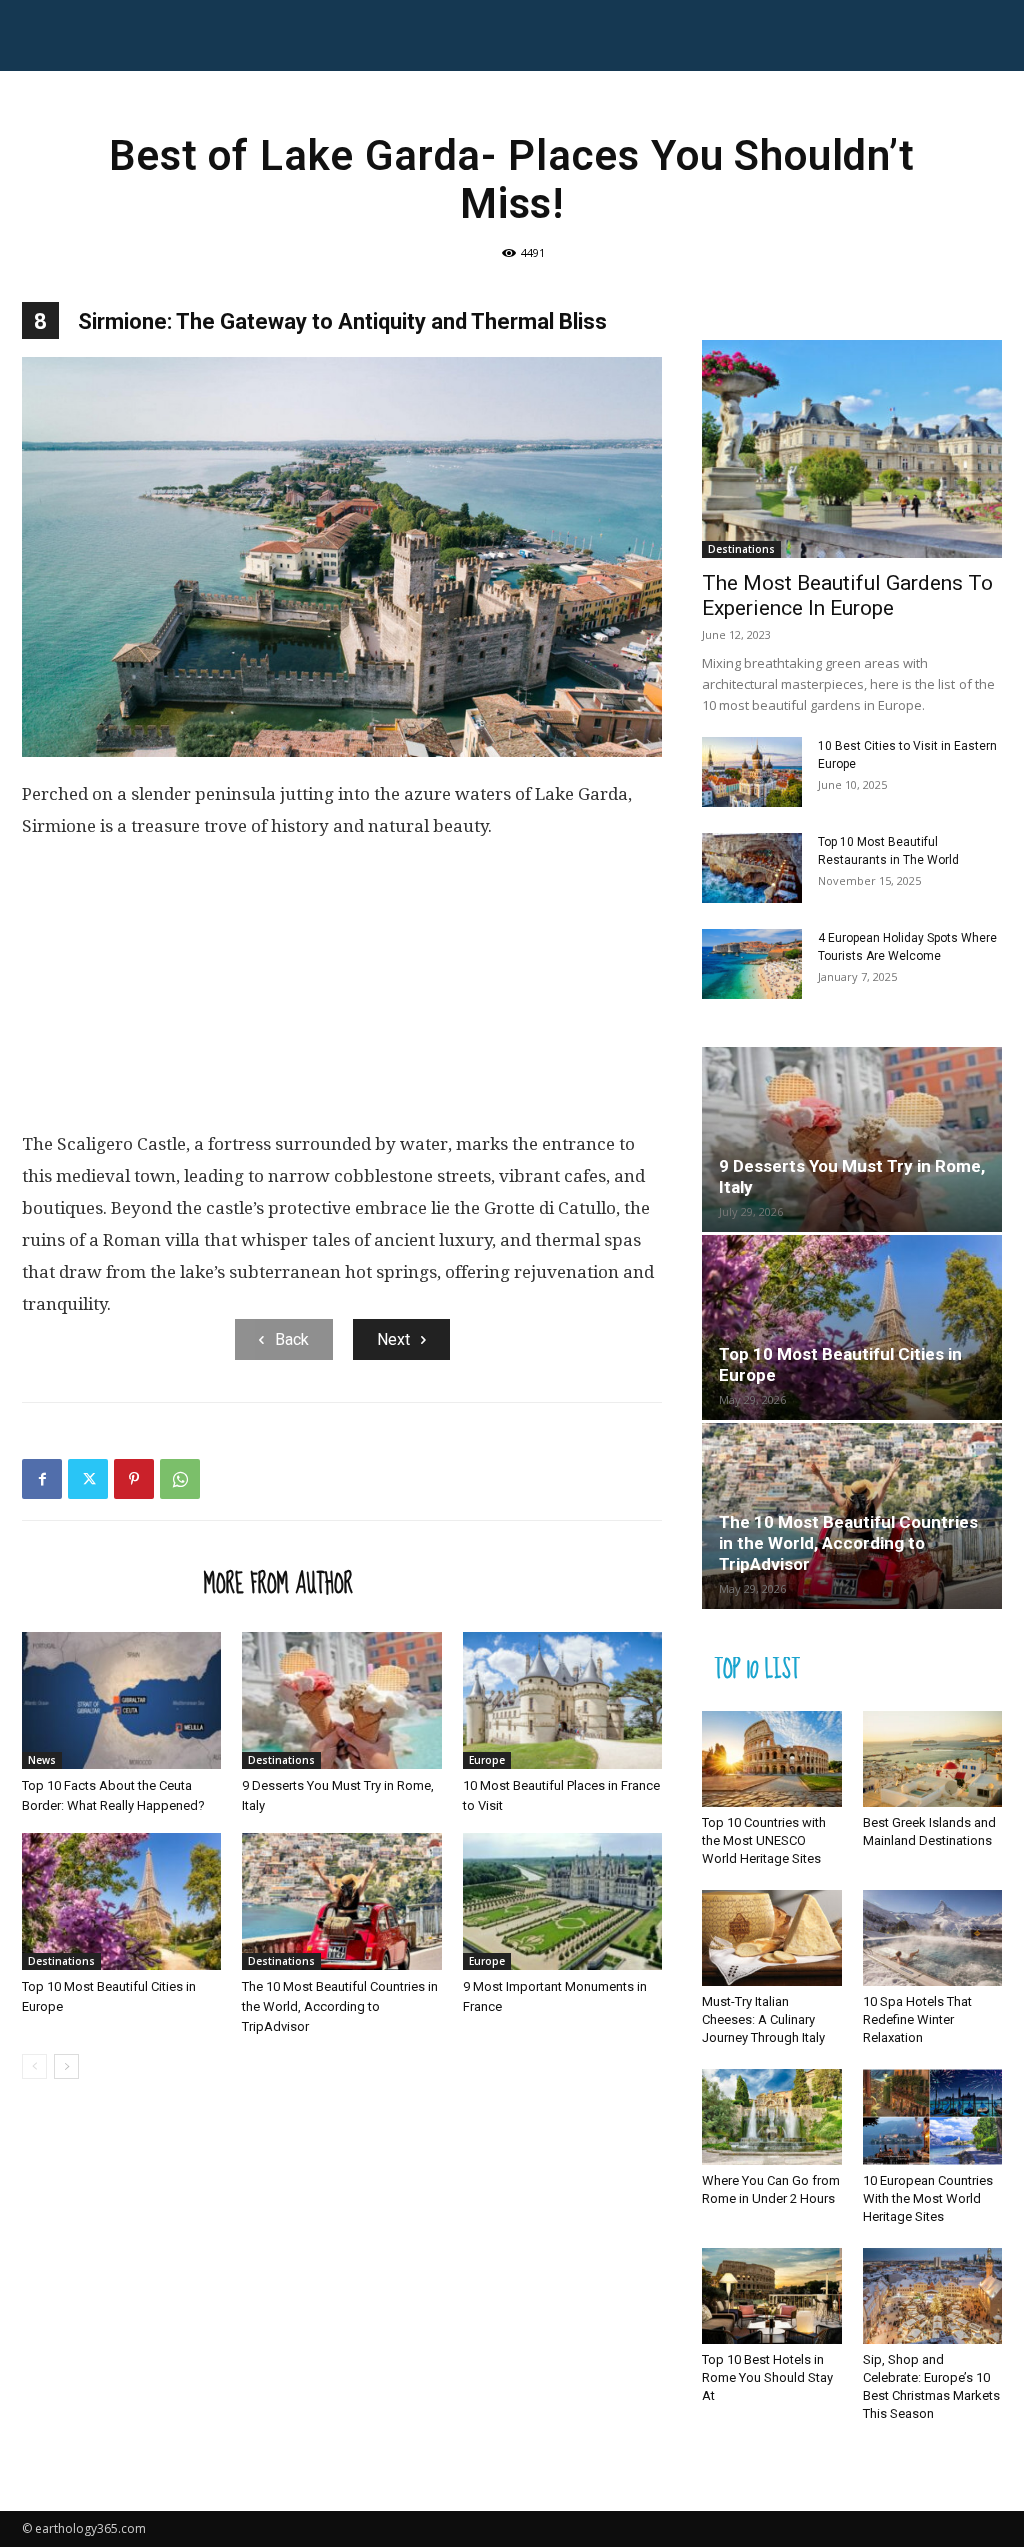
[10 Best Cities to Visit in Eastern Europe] (752, 772)
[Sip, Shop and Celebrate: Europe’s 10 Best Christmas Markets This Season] (933, 2296)
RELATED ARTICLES (107, 1583)
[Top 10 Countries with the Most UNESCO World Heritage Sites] (772, 1759)
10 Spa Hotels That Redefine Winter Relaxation (917, 2019)
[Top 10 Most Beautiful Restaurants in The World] (752, 868)
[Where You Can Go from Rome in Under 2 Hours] (772, 2117)
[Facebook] (42, 1479)
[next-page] (66, 2066)
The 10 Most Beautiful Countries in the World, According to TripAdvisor (340, 2006)
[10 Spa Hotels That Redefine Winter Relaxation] (933, 1938)
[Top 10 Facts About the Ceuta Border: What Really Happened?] (121, 1700)
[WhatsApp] (180, 1479)
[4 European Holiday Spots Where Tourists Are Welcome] (752, 964)
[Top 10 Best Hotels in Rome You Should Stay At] (772, 2296)
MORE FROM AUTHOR (278, 1583)
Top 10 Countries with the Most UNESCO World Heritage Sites (764, 1840)
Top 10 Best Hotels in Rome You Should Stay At (767, 2377)
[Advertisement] (342, 993)
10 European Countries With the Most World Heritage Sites (928, 2198)
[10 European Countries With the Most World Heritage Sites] (933, 2117)
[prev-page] (34, 2066)
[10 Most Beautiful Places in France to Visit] (562, 1700)
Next (393, 1339)
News (42, 1760)
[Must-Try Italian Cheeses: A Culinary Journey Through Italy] (772, 1938)
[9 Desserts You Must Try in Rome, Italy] (341, 1700)
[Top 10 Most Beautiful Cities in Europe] (121, 1901)
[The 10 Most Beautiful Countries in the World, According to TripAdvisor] (341, 1901)
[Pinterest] (134, 1479)
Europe (487, 1760)
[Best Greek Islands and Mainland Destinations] (933, 1759)
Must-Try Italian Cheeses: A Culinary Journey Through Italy (763, 2019)
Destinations (281, 1760)
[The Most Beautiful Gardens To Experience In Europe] (852, 449)
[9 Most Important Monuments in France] (562, 1901)
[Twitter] (88, 1479)
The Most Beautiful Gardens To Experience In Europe (847, 595)
